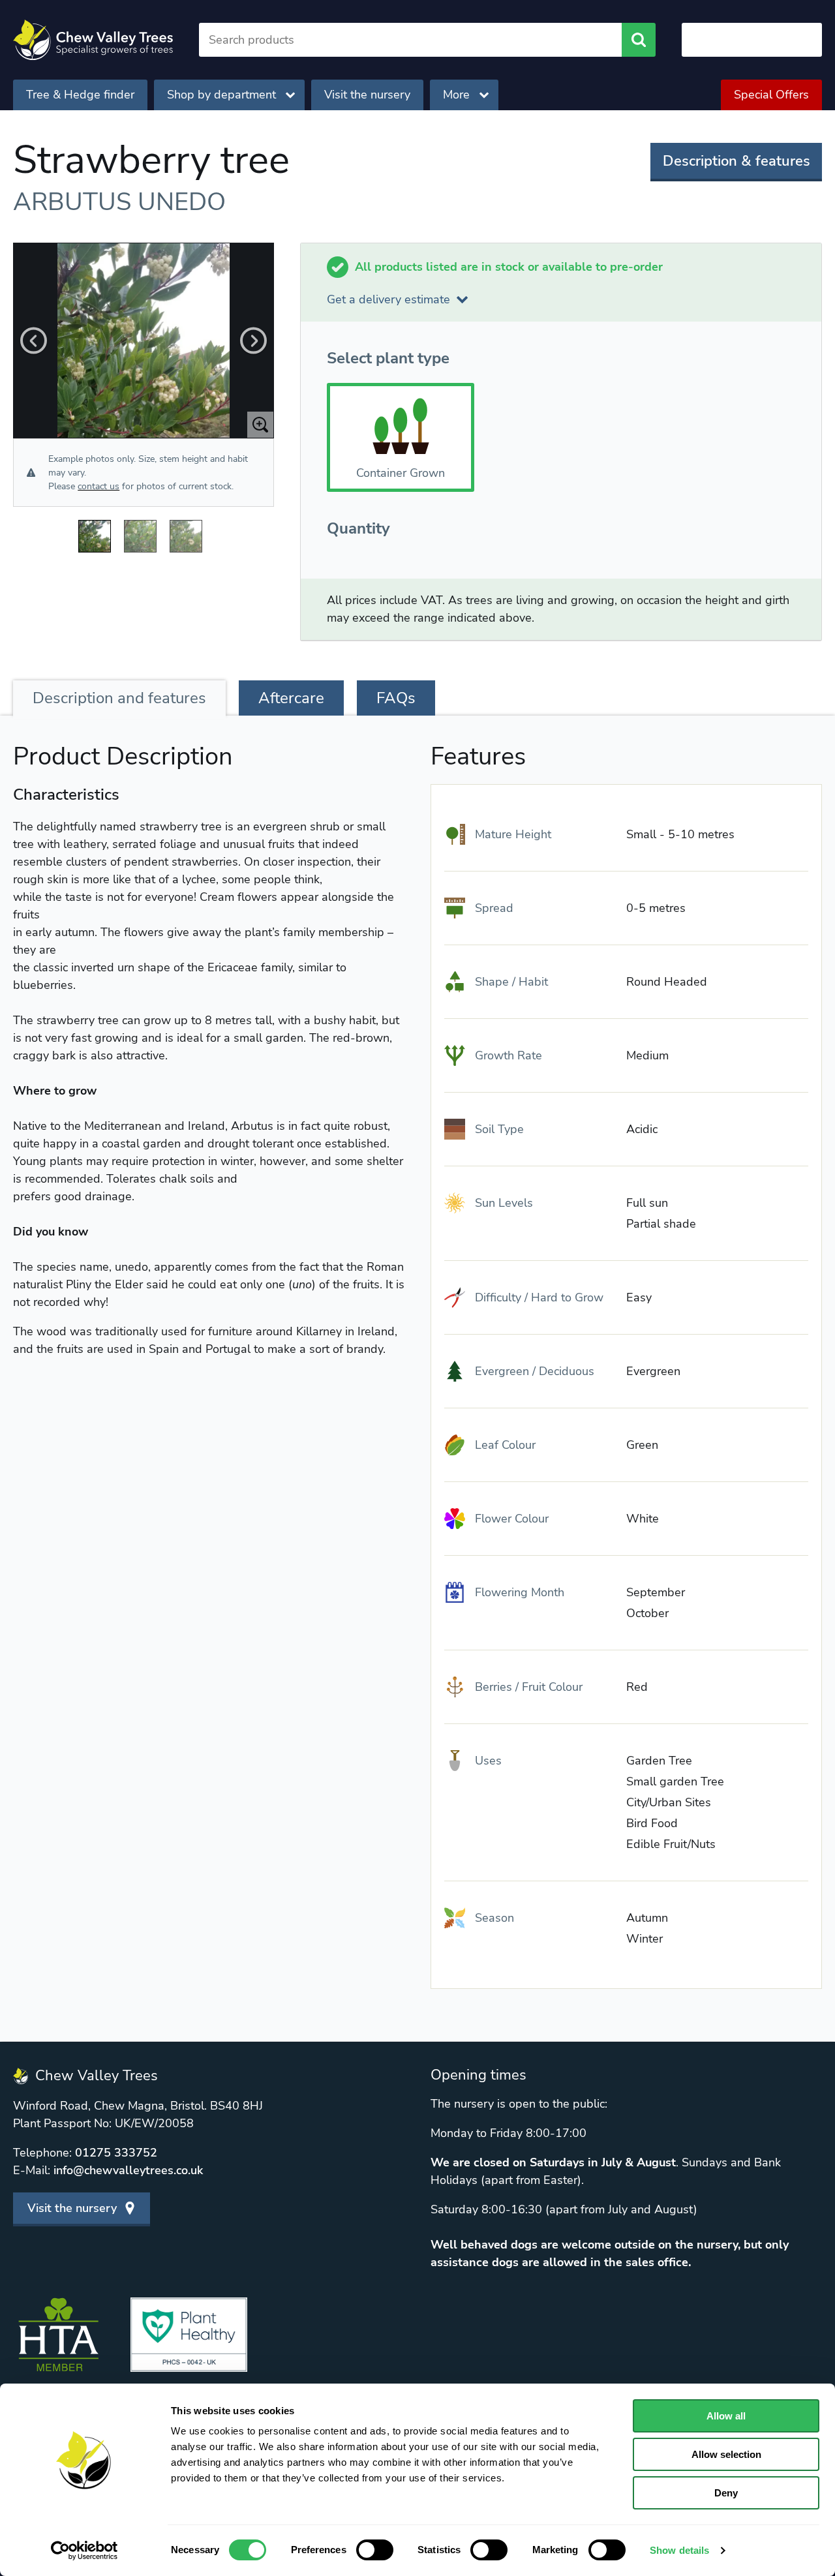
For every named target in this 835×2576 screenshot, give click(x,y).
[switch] (375, 2550)
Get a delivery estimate (388, 299)
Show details (679, 2550)
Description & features (736, 161)
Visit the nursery (367, 95)
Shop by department (221, 95)
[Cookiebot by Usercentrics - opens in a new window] (84, 2551)
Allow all (726, 2416)
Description (119, 698)
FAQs (396, 698)
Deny (726, 2493)
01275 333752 (116, 2153)
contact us (99, 486)
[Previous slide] (34, 341)
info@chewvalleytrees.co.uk (128, 2170)
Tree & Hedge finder (80, 95)
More (456, 95)
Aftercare (291, 698)
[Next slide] (253, 341)
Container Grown (401, 473)
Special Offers (771, 95)
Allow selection (726, 2454)
